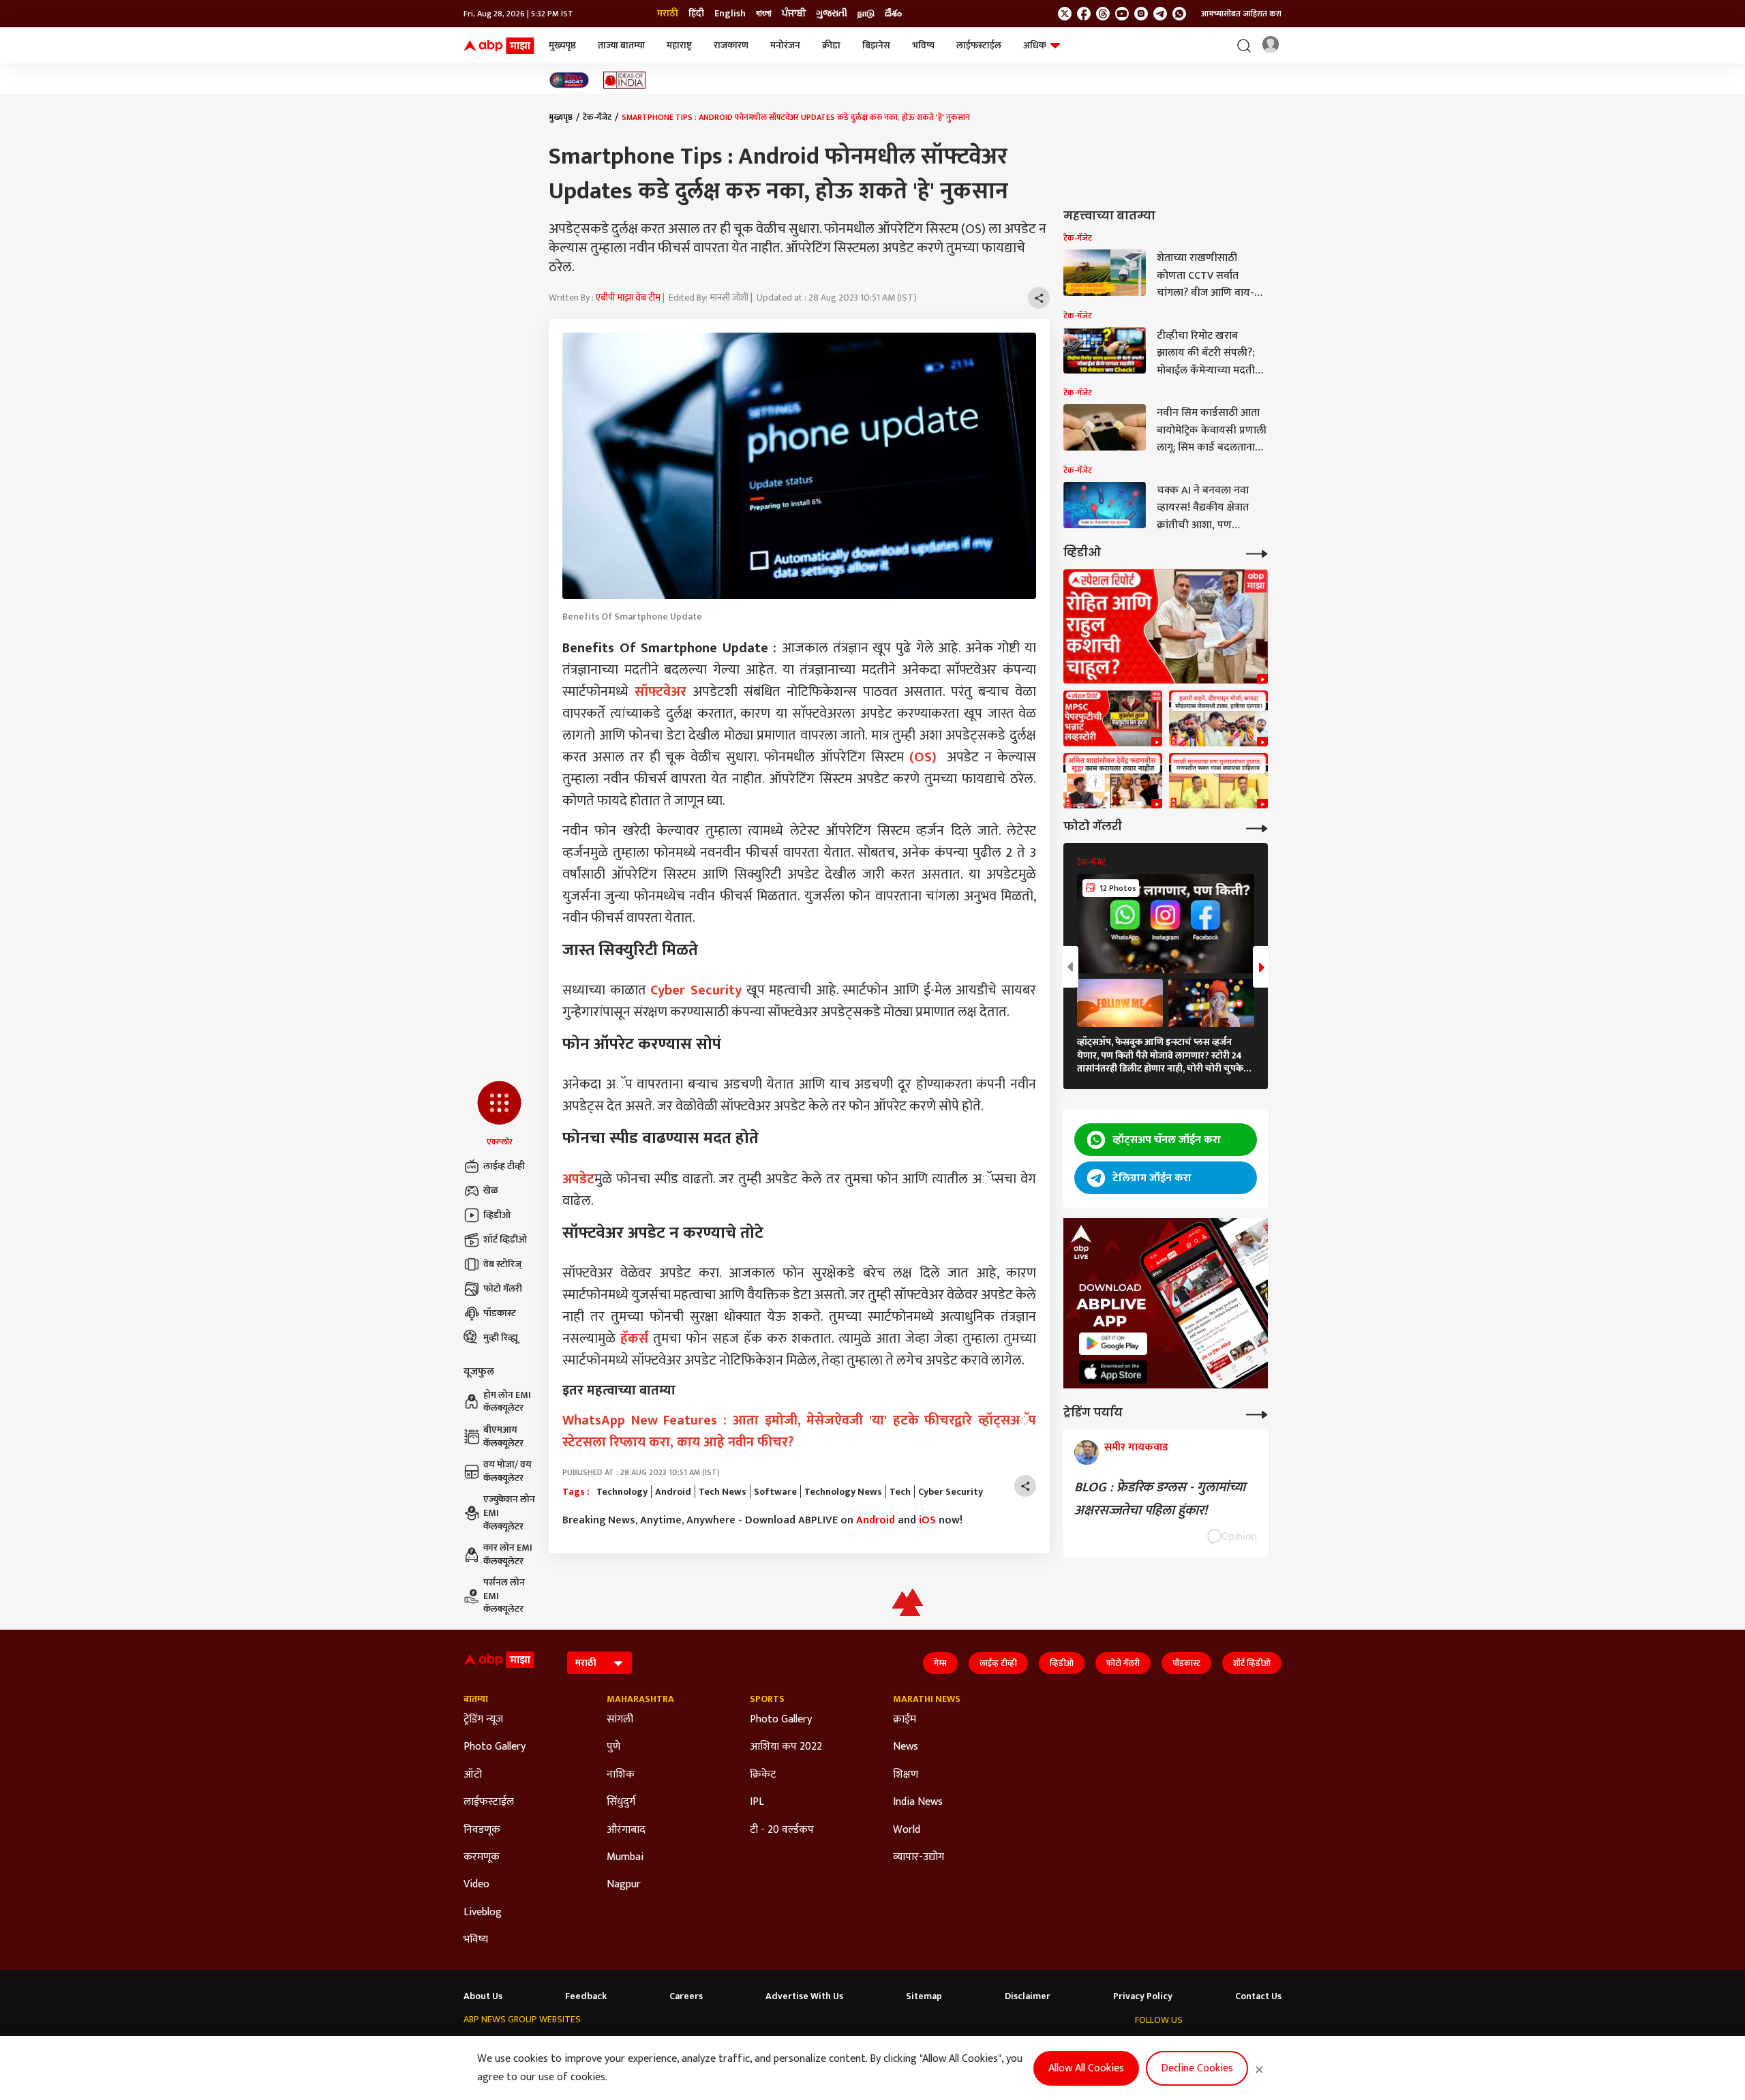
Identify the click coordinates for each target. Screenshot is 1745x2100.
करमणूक (482, 1857)
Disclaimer (1028, 1996)
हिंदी (696, 14)
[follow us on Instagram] (1141, 14)
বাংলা (764, 14)
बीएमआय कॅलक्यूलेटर (503, 1436)
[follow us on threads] (1103, 14)
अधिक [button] (1035, 45)
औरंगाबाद (626, 1830)
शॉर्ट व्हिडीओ (505, 1239)
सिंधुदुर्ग (621, 1802)
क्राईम (905, 1720)
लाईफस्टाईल (979, 45)
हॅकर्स (634, 1339)
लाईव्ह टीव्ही (504, 1166)
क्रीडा (831, 45)
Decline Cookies (1197, 2068)
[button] (499, 1114)
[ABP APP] (1113, 1344)
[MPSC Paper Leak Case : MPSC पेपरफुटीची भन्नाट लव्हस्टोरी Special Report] (1113, 718)
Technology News (843, 1492)
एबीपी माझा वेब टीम (628, 298)
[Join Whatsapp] (1179, 14)
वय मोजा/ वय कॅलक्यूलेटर (507, 1471)
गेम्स (940, 1663)
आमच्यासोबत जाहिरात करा (1241, 14)
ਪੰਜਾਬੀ (794, 14)
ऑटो (473, 1775)
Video (476, 1885)
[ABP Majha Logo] (499, 46)
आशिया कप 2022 (786, 1747)
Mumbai (625, 1857)
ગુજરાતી (832, 14)
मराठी (668, 14)
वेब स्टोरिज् (502, 1264)
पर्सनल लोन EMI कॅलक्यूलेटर (504, 1596)
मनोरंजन (785, 45)
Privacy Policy (1143, 1996)
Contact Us (1258, 1996)
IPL (757, 1802)
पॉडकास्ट (500, 1313)
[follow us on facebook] (1084, 14)
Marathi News (927, 1699)
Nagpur (624, 1885)
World (907, 1830)
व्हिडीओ (497, 1215)
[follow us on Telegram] (1160, 14)
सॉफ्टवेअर (661, 692)
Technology (622, 1492)
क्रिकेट (763, 1775)
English (730, 14)
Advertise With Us (804, 1996)
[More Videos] (1257, 552)
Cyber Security (696, 990)
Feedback (586, 1996)
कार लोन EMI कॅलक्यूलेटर (508, 1554)
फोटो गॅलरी (503, 1289)
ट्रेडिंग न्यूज (483, 1720)
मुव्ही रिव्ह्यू (501, 1338)
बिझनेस (876, 45)
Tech (900, 1492)
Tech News (723, 1492)
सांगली (620, 1720)
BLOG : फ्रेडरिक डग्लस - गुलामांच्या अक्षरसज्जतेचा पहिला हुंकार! (1160, 1499)
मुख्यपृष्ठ (562, 45)
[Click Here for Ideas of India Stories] (625, 80)
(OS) (923, 757)
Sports (767, 1699)
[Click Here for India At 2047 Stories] (569, 80)
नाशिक (621, 1775)
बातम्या (476, 1699)
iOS (927, 1520)
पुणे (613, 1747)
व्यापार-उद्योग (919, 1857)
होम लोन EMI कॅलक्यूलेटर (507, 1402)
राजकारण (731, 45)
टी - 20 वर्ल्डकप (782, 1830)
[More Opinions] (1257, 1413)
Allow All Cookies (1086, 2068)
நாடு (866, 14)
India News (918, 1802)
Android (673, 1492)
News (906, 1747)
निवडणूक (482, 1830)
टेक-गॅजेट (597, 117)
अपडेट (578, 1179)
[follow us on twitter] (1065, 14)
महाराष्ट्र (679, 45)
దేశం (893, 14)
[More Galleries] (1257, 827)
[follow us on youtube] (1122, 14)
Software (775, 1492)
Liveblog (483, 1913)
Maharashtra (640, 1699)
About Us (483, 1996)
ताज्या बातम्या (621, 45)
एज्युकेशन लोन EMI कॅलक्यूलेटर (509, 1513)
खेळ (491, 1190)
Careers (686, 1996)
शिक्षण (906, 1775)
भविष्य (923, 45)
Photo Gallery (495, 1747)
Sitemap (924, 1996)
